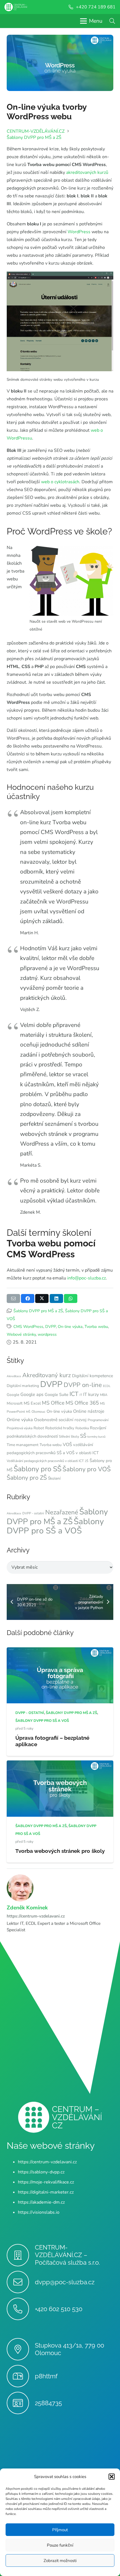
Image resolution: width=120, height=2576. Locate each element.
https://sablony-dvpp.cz (41, 2172)
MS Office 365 (82, 1403)
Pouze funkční (60, 2545)
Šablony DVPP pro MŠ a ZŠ (38, 1311)
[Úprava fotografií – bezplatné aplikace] (60, 1651)
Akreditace (14, 1376)
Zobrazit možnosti (60, 2561)
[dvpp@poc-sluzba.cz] (21, 2282)
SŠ (83, 1436)
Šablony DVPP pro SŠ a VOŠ (55, 1526)
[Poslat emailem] (13, 1298)
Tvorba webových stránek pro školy (60, 1851)
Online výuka (20, 1420)
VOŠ (67, 1445)
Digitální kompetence (93, 1376)
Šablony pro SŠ (38, 1469)
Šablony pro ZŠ (27, 1478)
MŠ (28, 1412)
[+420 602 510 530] (21, 2309)
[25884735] (21, 2403)
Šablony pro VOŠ (87, 1469)
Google (13, 1395)
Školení (54, 1478)
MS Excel (32, 1403)
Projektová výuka (20, 1428)
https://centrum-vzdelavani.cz (36, 1916)
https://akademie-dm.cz (41, 2202)
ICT (74, 1394)
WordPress (79, 232)
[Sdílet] (28, 1298)
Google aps (32, 1395)
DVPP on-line (83, 1385)
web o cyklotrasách (60, 482)
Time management (23, 1445)
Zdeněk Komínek (27, 1908)
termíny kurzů (96, 1437)
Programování (98, 1420)
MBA (104, 1395)
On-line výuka (70, 1326)
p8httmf (46, 2376)
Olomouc (39, 1412)
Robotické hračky (60, 1428)
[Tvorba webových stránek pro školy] (60, 1764)
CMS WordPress (28, 1326)
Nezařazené (62, 1512)
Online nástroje (89, 1411)
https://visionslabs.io (39, 2212)
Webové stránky (21, 1334)
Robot (39, 1428)
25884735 (48, 2403)
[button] (112, 2477)
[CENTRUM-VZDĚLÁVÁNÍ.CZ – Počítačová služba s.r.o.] (21, 2255)
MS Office (53, 1403)
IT (81, 1395)
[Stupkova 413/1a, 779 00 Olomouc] (21, 2349)
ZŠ (87, 1461)
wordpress (47, 1334)
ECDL (107, 1386)
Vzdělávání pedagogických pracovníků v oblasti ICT (45, 1461)
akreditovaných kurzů (87, 172)
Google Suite (57, 1395)
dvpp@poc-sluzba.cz (65, 2282)
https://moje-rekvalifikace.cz (46, 2182)
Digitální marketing (23, 1386)
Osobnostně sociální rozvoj (60, 1420)
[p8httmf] (21, 2376)
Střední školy (69, 1437)
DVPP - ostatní (33, 1513)
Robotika (82, 1428)
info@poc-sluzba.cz (87, 1278)
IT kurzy (91, 1395)
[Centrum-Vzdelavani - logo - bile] (16, 7)
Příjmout (60, 2530)
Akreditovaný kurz (47, 1375)
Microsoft (15, 1403)
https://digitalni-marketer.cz (46, 2192)
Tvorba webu (96, 1326)
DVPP (51, 1326)
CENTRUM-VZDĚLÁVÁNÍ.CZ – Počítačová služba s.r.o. (67, 2255)
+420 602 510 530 (59, 2309)
